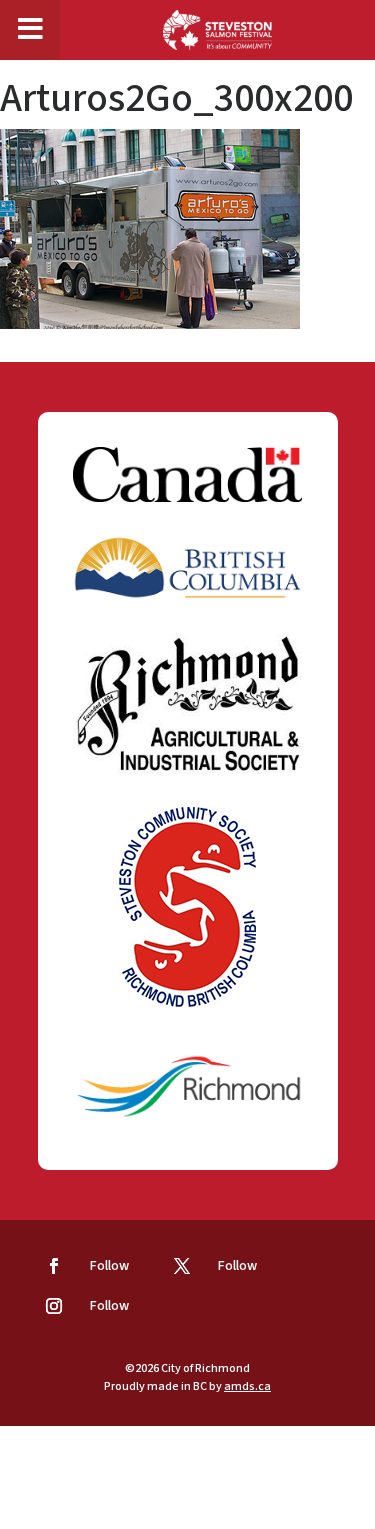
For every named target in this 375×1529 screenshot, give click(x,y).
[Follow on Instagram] (54, 1306)
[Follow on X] (182, 1266)
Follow (109, 1266)
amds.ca (247, 1386)
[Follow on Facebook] (54, 1266)
